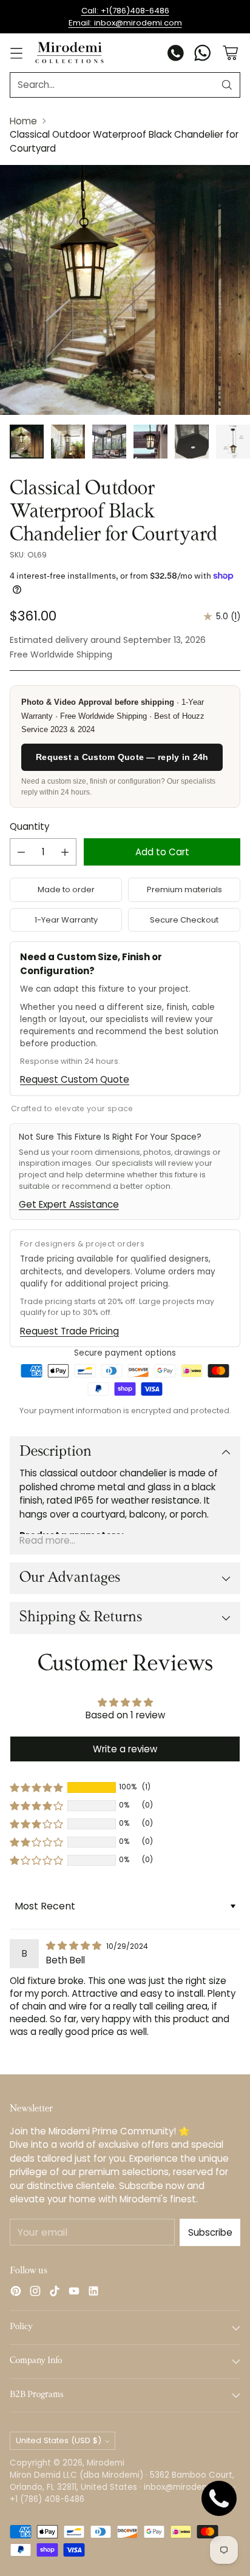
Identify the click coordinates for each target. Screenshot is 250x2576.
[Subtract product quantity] (21, 852)
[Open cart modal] (230, 53)
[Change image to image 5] (192, 442)
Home (23, 121)
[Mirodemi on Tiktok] (55, 2293)
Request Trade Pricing (69, 1331)
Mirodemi (106, 2463)
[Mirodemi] (69, 52)
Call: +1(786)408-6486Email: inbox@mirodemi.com (125, 17)
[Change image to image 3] (109, 442)
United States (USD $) (59, 2440)
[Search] (227, 85)
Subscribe (210, 2232)
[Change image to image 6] (233, 442)
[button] (36, 1787)
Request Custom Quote (75, 1079)
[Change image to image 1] (27, 442)
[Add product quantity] (65, 852)
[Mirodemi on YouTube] (74, 2293)
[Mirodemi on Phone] (176, 55)
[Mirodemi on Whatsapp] (203, 55)
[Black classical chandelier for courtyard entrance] (125, 290)
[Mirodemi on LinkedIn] (93, 2293)
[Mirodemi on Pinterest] (16, 2293)
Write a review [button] (125, 1749)
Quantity (29, 826)
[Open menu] (16, 53)
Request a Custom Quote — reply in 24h (122, 757)
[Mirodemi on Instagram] (35, 2293)
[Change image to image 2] (68, 442)
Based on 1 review (125, 1715)
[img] (75, 1945)
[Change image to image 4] (150, 442)
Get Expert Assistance (69, 1204)
